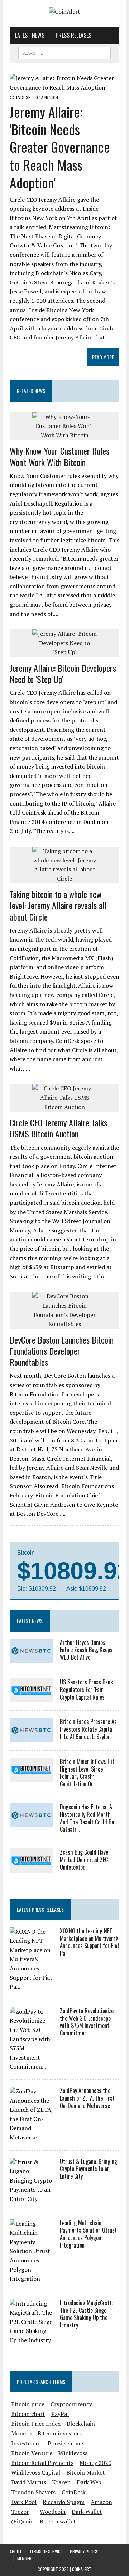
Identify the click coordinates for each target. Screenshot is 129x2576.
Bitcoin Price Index (36, 2424)
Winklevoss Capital (36, 2472)
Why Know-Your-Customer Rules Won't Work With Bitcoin (59, 456)
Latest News (30, 35)
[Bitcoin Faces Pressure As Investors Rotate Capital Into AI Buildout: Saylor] (31, 1737)
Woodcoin (53, 2512)
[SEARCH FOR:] (64, 52)
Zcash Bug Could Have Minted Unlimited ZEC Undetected (84, 1860)
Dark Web (89, 2482)
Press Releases (73, 35)
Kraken (61, 2482)
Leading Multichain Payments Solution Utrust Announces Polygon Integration (88, 2234)
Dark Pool (24, 2502)
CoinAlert (82, 2569)
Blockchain (81, 2424)
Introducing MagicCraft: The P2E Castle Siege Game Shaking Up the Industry (86, 2314)
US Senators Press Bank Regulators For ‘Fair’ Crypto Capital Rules (86, 1690)
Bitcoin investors (60, 2433)
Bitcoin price (28, 2404)
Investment (26, 2443)
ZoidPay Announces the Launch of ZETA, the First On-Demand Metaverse (87, 2098)
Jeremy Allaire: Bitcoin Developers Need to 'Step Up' (63, 673)
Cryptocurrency (71, 2404)
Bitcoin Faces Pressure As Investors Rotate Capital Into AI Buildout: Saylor (88, 1729)
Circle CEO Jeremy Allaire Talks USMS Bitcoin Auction (58, 1128)
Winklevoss (73, 2453)
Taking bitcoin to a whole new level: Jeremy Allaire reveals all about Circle (58, 905)
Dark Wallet (87, 2512)
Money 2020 (95, 2463)
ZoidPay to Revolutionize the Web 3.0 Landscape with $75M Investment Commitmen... (87, 2022)
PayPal (60, 2414)
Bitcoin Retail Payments (42, 2463)
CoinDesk (74, 2492)
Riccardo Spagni (64, 2502)
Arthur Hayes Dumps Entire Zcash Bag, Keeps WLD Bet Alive (86, 1650)
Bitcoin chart (28, 2414)
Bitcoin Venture (32, 2453)
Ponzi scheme (65, 2443)
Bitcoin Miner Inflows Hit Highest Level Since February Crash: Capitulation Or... (87, 1773)
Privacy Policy (84, 2551)
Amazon (101, 2502)
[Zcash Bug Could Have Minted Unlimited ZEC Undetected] (31, 1868)
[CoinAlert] (64, 12)
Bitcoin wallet (58, 2521)
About (16, 2551)
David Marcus (28, 2482)
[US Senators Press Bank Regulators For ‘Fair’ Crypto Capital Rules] (31, 1698)
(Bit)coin (22, 2521)
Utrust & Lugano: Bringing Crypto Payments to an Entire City (89, 2169)
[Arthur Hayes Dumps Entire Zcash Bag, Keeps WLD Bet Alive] (31, 1658)
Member (24, 2558)
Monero (21, 2433)
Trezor (20, 2512)
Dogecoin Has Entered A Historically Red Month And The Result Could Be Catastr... (87, 1818)
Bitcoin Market (86, 2472)
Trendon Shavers (33, 2492)
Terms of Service (46, 2551)
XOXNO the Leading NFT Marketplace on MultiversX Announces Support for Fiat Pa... (90, 1942)
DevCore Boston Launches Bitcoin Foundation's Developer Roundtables (62, 1351)
